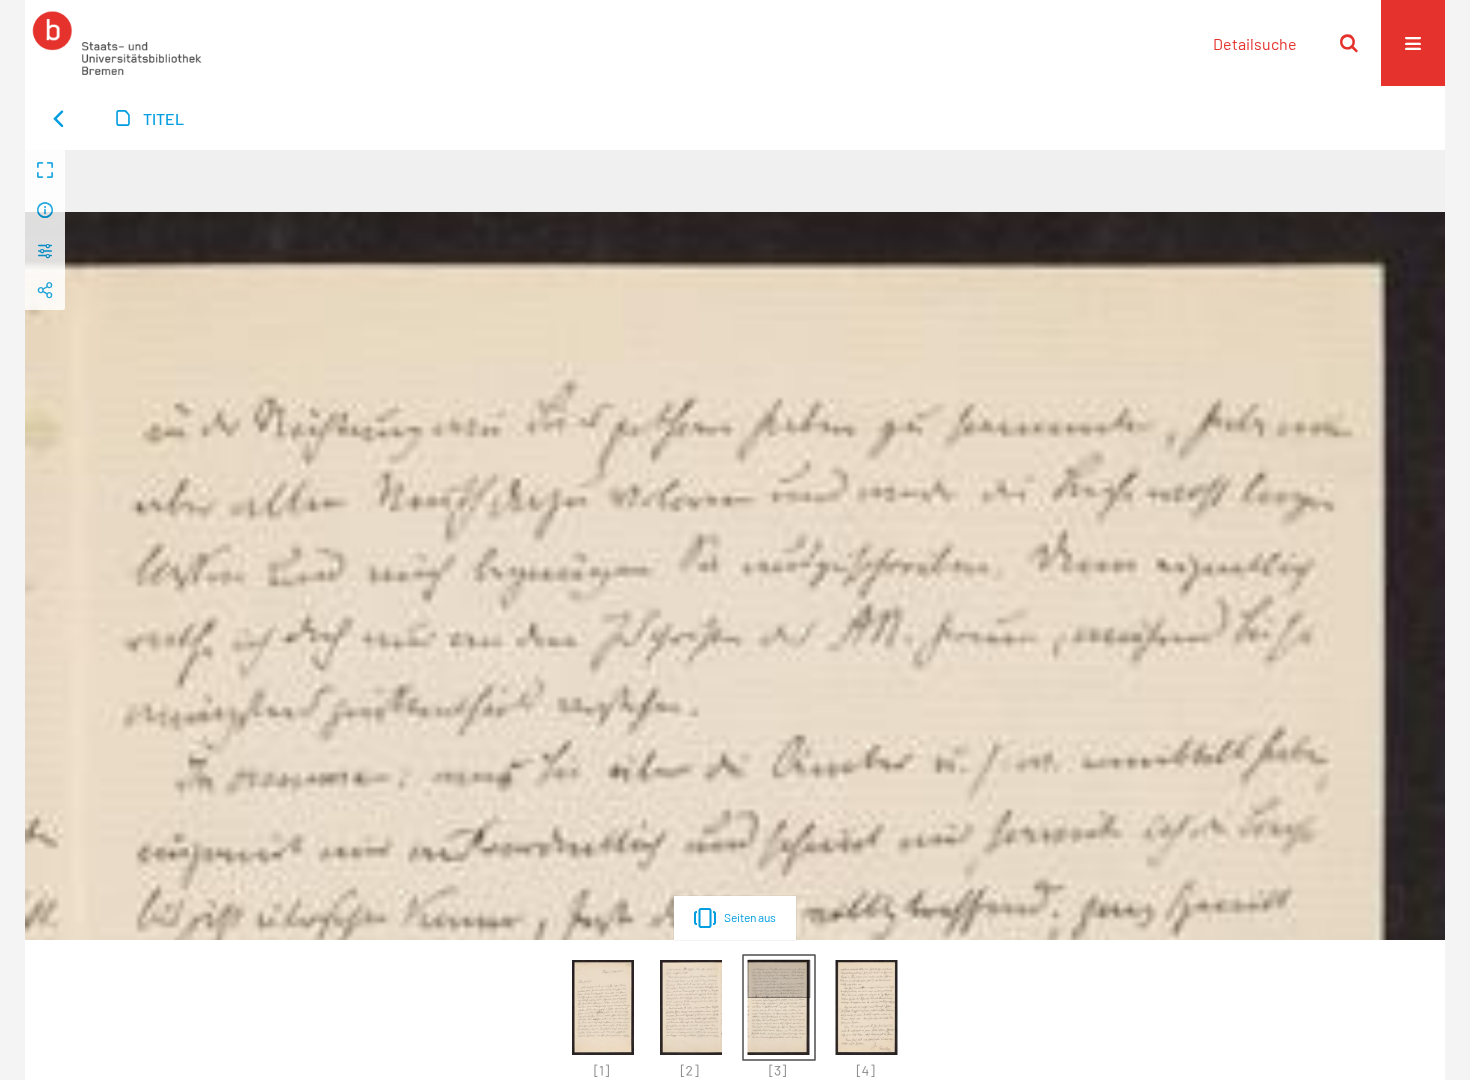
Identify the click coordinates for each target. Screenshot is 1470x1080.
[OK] (1349, 43)
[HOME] (117, 43)
